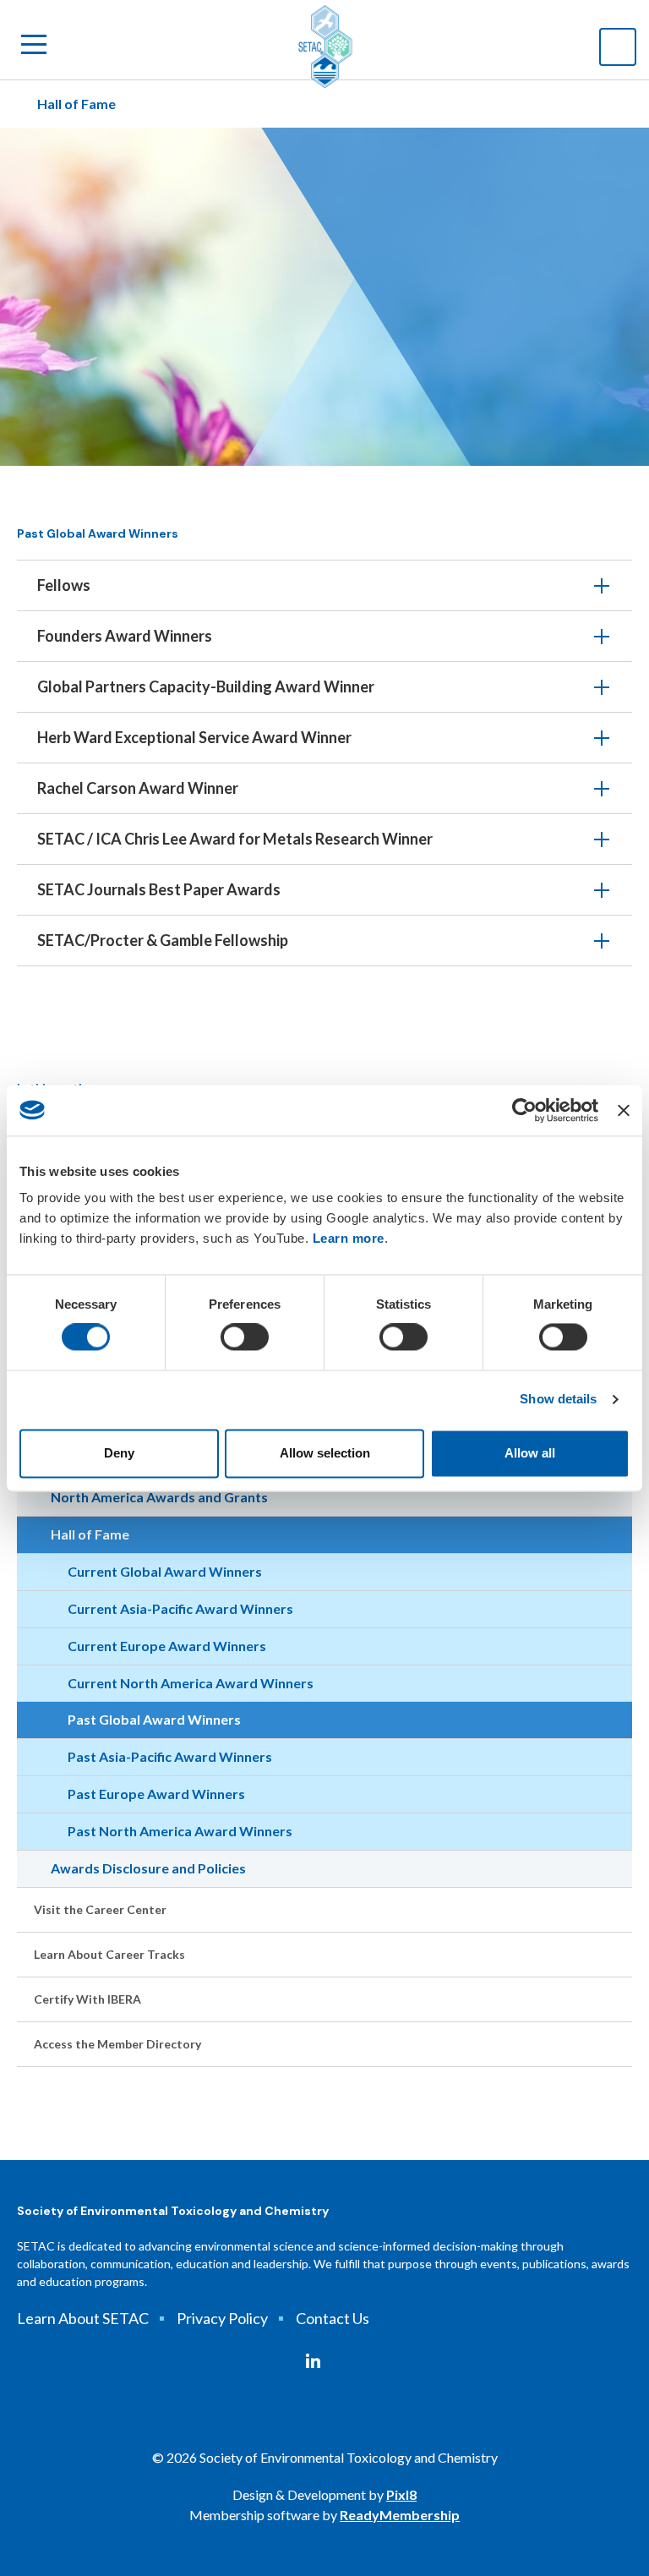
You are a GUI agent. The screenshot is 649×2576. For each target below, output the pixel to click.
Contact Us (333, 2318)
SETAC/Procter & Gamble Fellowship (163, 940)
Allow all (530, 1453)
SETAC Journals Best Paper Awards (159, 889)
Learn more (349, 1238)
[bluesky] (344, 2361)
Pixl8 (401, 2494)
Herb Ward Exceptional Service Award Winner (194, 737)
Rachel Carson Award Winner (138, 788)
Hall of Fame (76, 104)
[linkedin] (313, 2361)
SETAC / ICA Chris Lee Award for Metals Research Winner (235, 839)
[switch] (245, 1337)
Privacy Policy (222, 2318)
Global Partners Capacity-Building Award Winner (206, 686)
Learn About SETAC (83, 2318)
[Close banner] (624, 1110)
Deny (119, 1453)
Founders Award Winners (125, 636)
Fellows (64, 585)
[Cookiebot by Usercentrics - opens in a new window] (524, 1110)
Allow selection (325, 1453)
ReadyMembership (400, 2515)
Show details (558, 1400)
